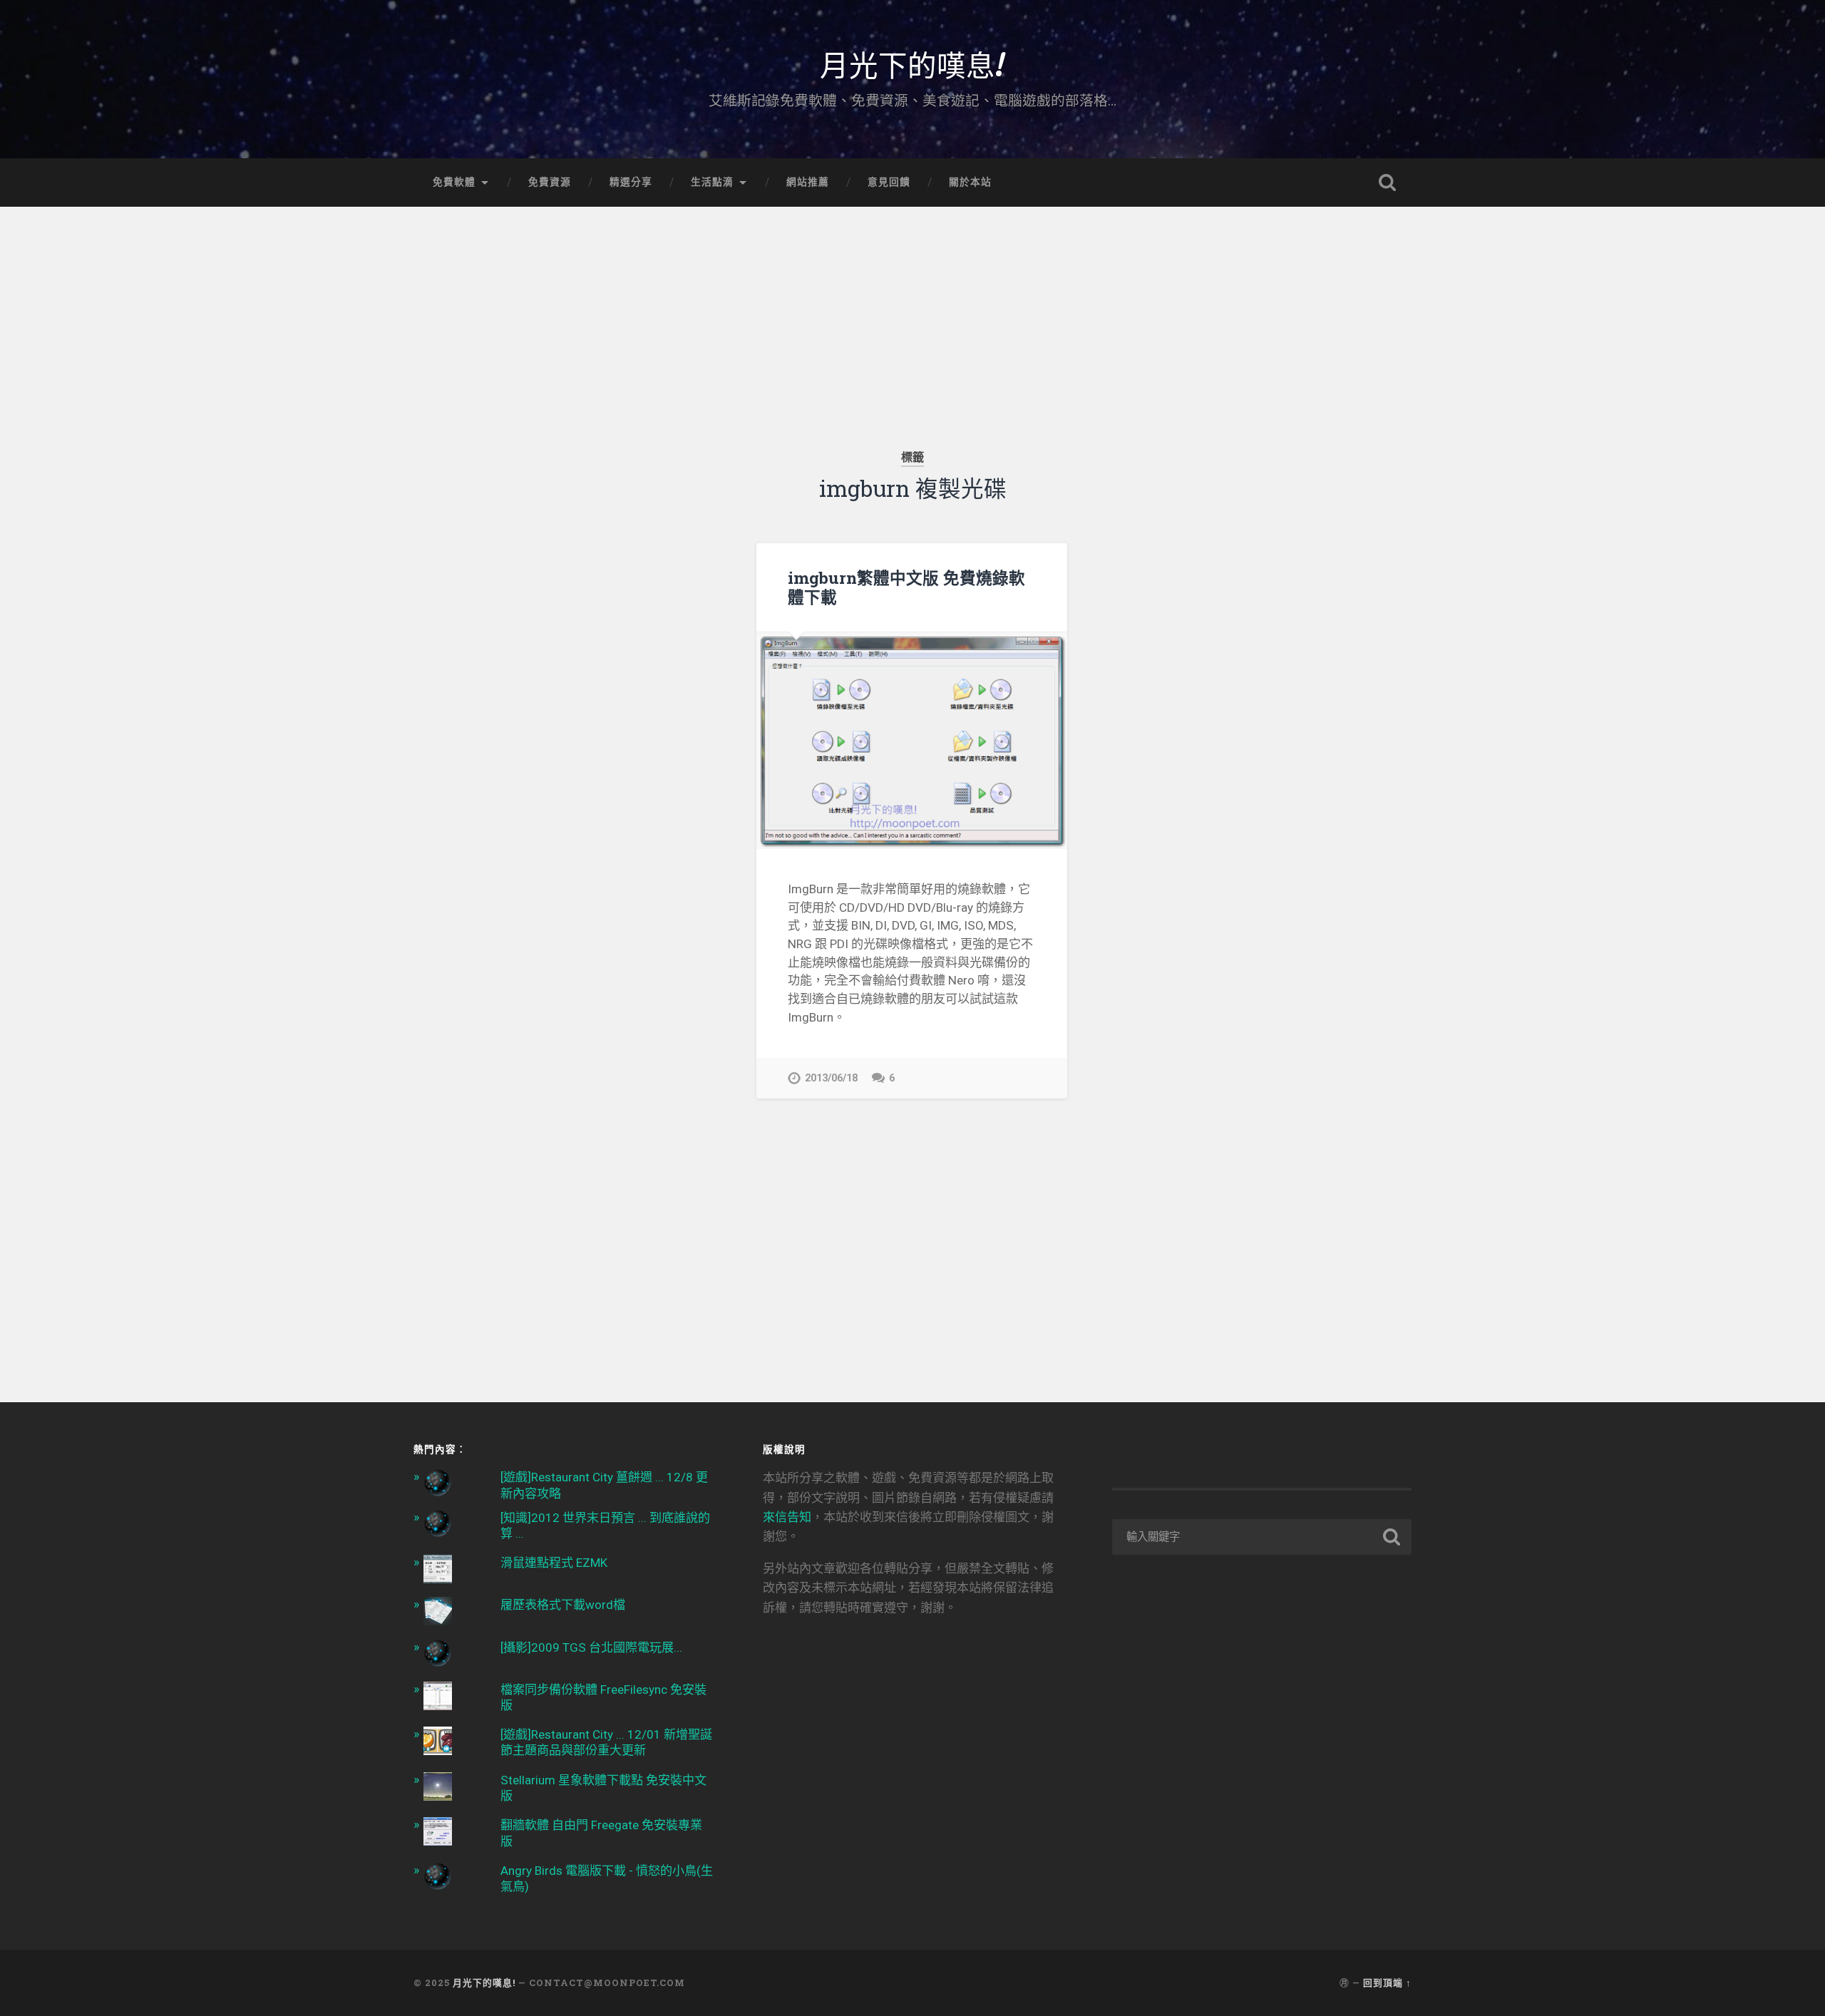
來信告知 (787, 1517)
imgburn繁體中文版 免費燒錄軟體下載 (906, 587)
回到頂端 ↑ (1387, 1982)
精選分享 (631, 182)
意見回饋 (889, 182)
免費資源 (550, 182)
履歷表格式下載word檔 (563, 1605)
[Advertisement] (912, 307)
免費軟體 (454, 182)
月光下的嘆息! (912, 64)
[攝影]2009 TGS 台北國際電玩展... (591, 1647)
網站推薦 (808, 182)
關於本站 (970, 182)
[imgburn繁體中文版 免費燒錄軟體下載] (912, 741)
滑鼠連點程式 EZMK (554, 1563)
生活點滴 (712, 182)
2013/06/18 (831, 1078)
